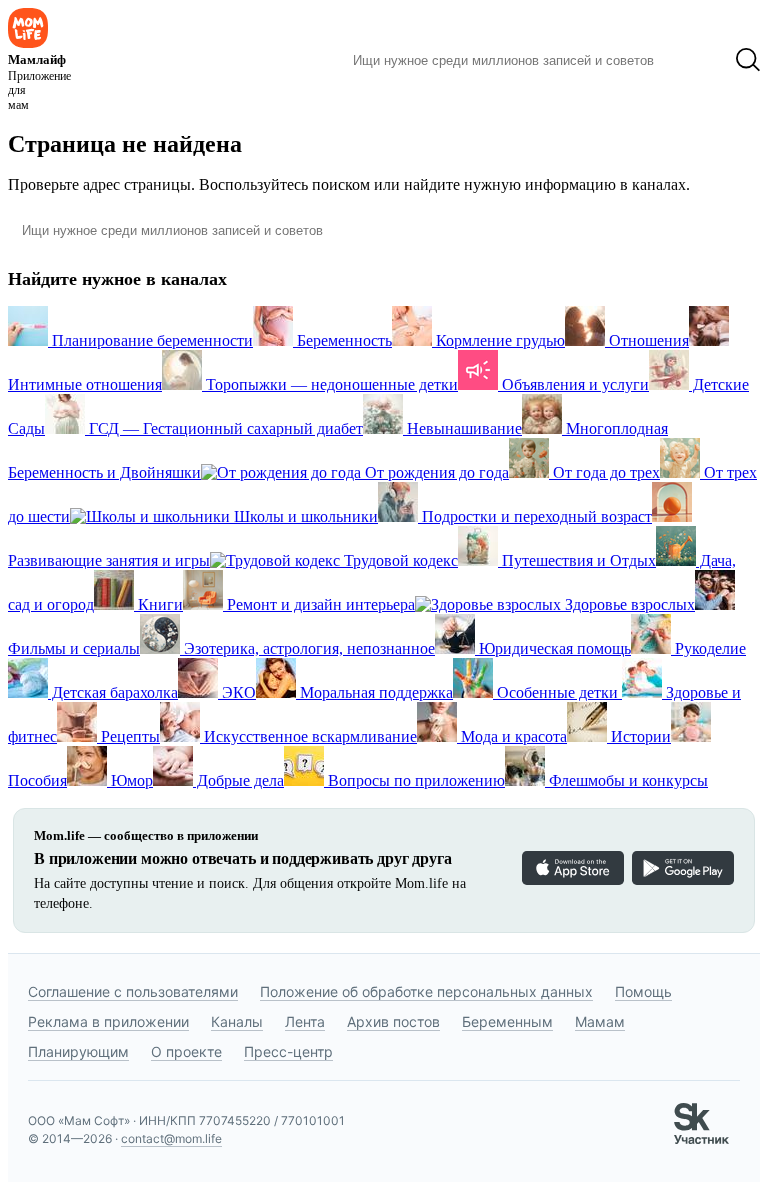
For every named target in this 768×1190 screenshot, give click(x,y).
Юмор (130, 780)
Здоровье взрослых (628, 604)
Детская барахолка (113, 692)
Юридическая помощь (553, 648)
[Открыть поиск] (748, 60)
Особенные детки (557, 692)
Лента (305, 1021)
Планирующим (78, 1051)
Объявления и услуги (573, 384)
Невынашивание (462, 428)
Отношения (647, 340)
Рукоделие (708, 648)
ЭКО (237, 692)
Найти (694, 60)
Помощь (643, 991)
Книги (158, 604)
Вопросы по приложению (414, 780)
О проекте (186, 1051)
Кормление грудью (498, 340)
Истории (639, 736)
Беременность (342, 340)
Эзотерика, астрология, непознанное (307, 648)
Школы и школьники (304, 516)
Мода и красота (512, 736)
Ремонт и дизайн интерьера (319, 604)
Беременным (507, 1021)
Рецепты (128, 736)
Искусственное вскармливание (308, 736)
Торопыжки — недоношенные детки (330, 384)
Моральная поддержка (374, 692)
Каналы (237, 1021)
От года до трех (604, 472)
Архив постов (393, 1021)
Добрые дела (238, 780)
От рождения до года (435, 472)
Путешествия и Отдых (577, 560)
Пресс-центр (288, 1051)
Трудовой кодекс (399, 560)
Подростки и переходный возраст (535, 516)
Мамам (600, 1021)
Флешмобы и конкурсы (626, 780)
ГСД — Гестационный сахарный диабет (224, 428)
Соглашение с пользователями (133, 991)
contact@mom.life (171, 1138)
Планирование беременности (150, 340)
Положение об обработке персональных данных (426, 991)
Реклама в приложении (108, 1021)
